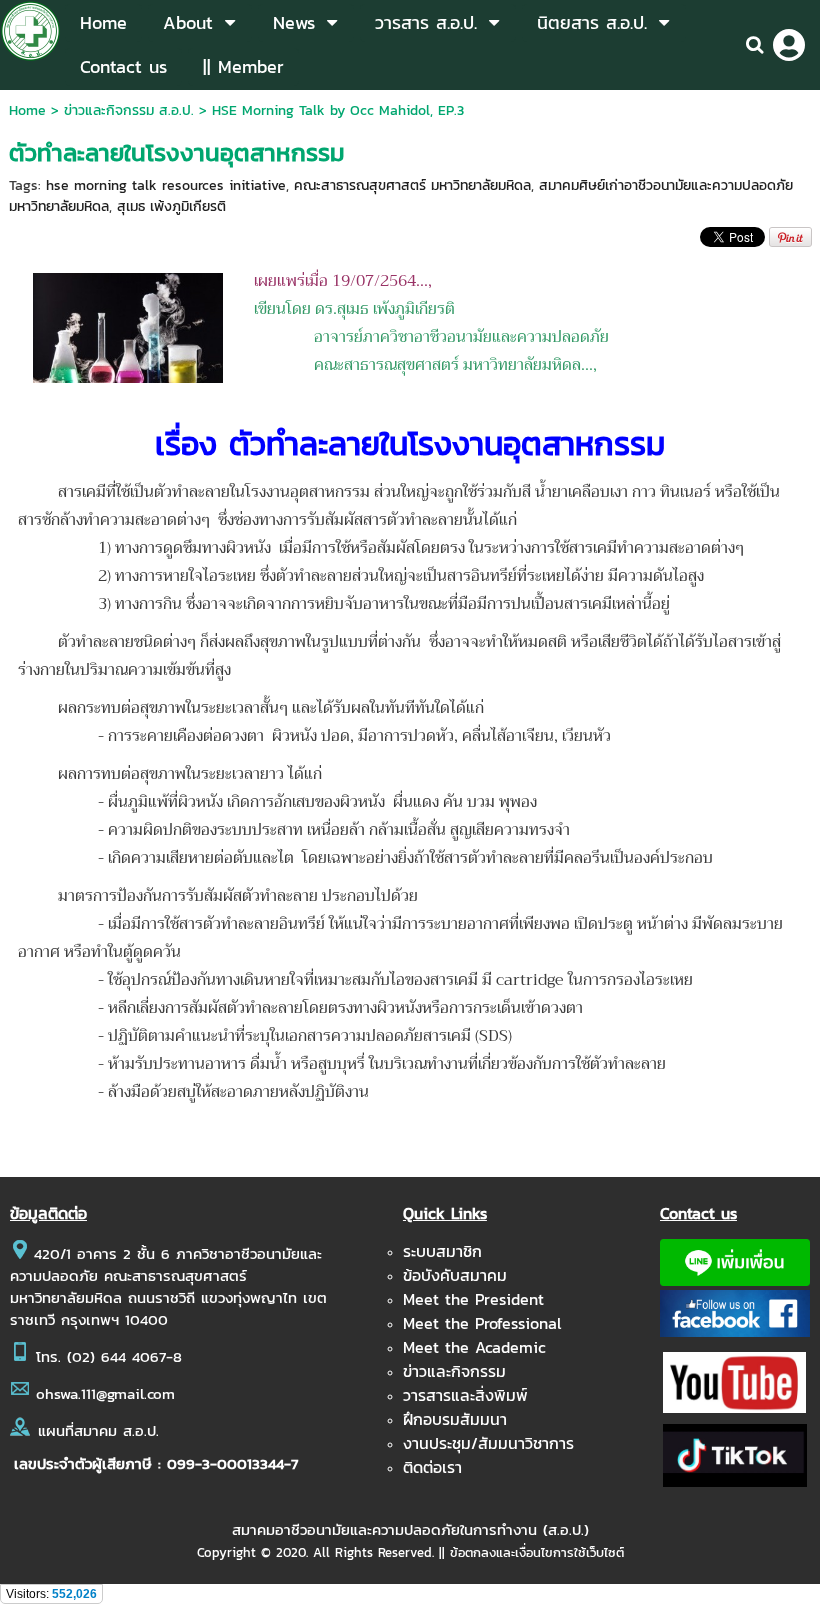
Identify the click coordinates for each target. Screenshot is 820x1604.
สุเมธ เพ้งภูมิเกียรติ (171, 206)
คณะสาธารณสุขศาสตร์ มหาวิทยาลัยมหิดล (412, 185)
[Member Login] (789, 45)
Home (27, 110)
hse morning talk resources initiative (166, 185)
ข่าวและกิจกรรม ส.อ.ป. (129, 110)
